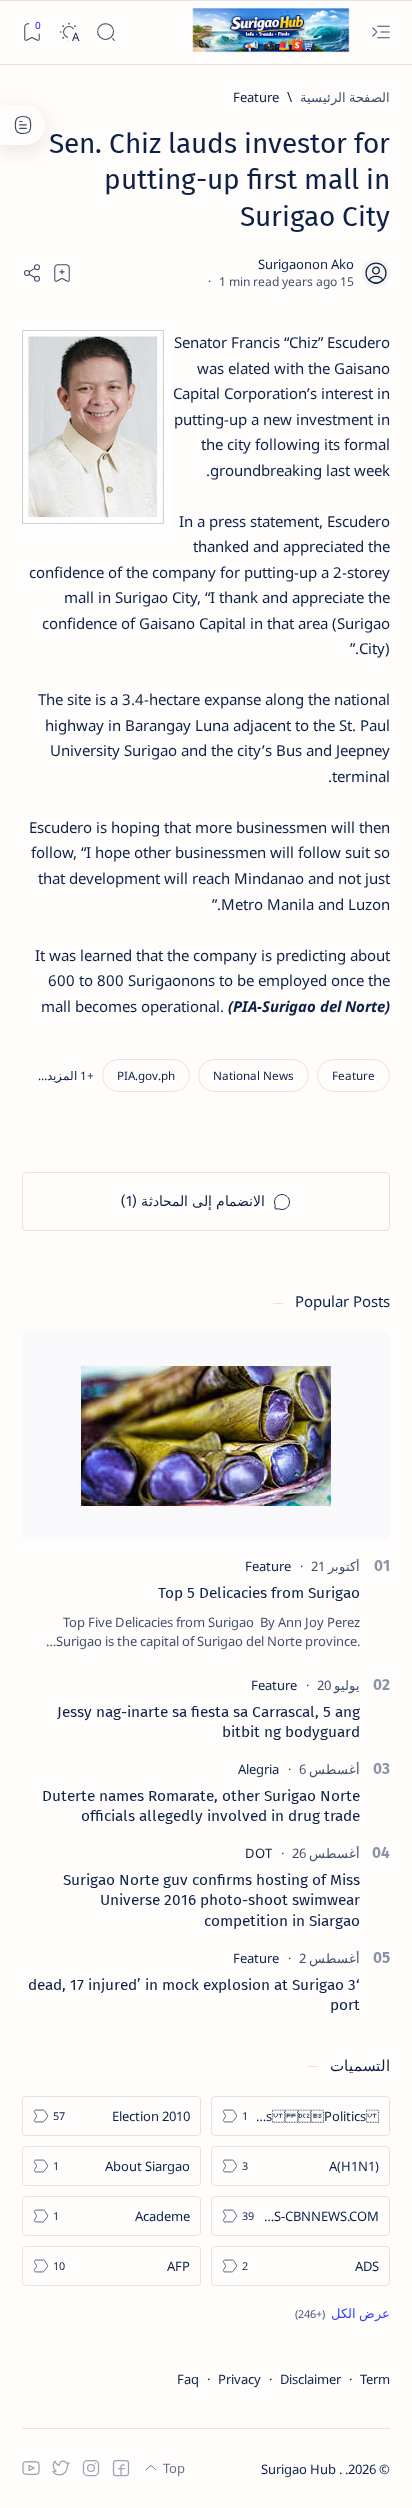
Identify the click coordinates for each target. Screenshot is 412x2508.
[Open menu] (380, 32)
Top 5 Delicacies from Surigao (259, 1593)
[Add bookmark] (62, 273)
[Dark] (68, 32)
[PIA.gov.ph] (146, 1075)
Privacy (239, 2379)
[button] (66, 1075)
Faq (188, 2379)
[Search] (105, 32)
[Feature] (353, 1075)
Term (375, 2379)
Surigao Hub (300, 2469)
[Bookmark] (31, 32)
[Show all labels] (342, 2313)
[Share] (32, 273)
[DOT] (258, 1853)
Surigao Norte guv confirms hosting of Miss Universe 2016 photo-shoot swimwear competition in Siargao (211, 1900)
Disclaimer (310, 2379)
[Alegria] (258, 1769)
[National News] (253, 1075)
